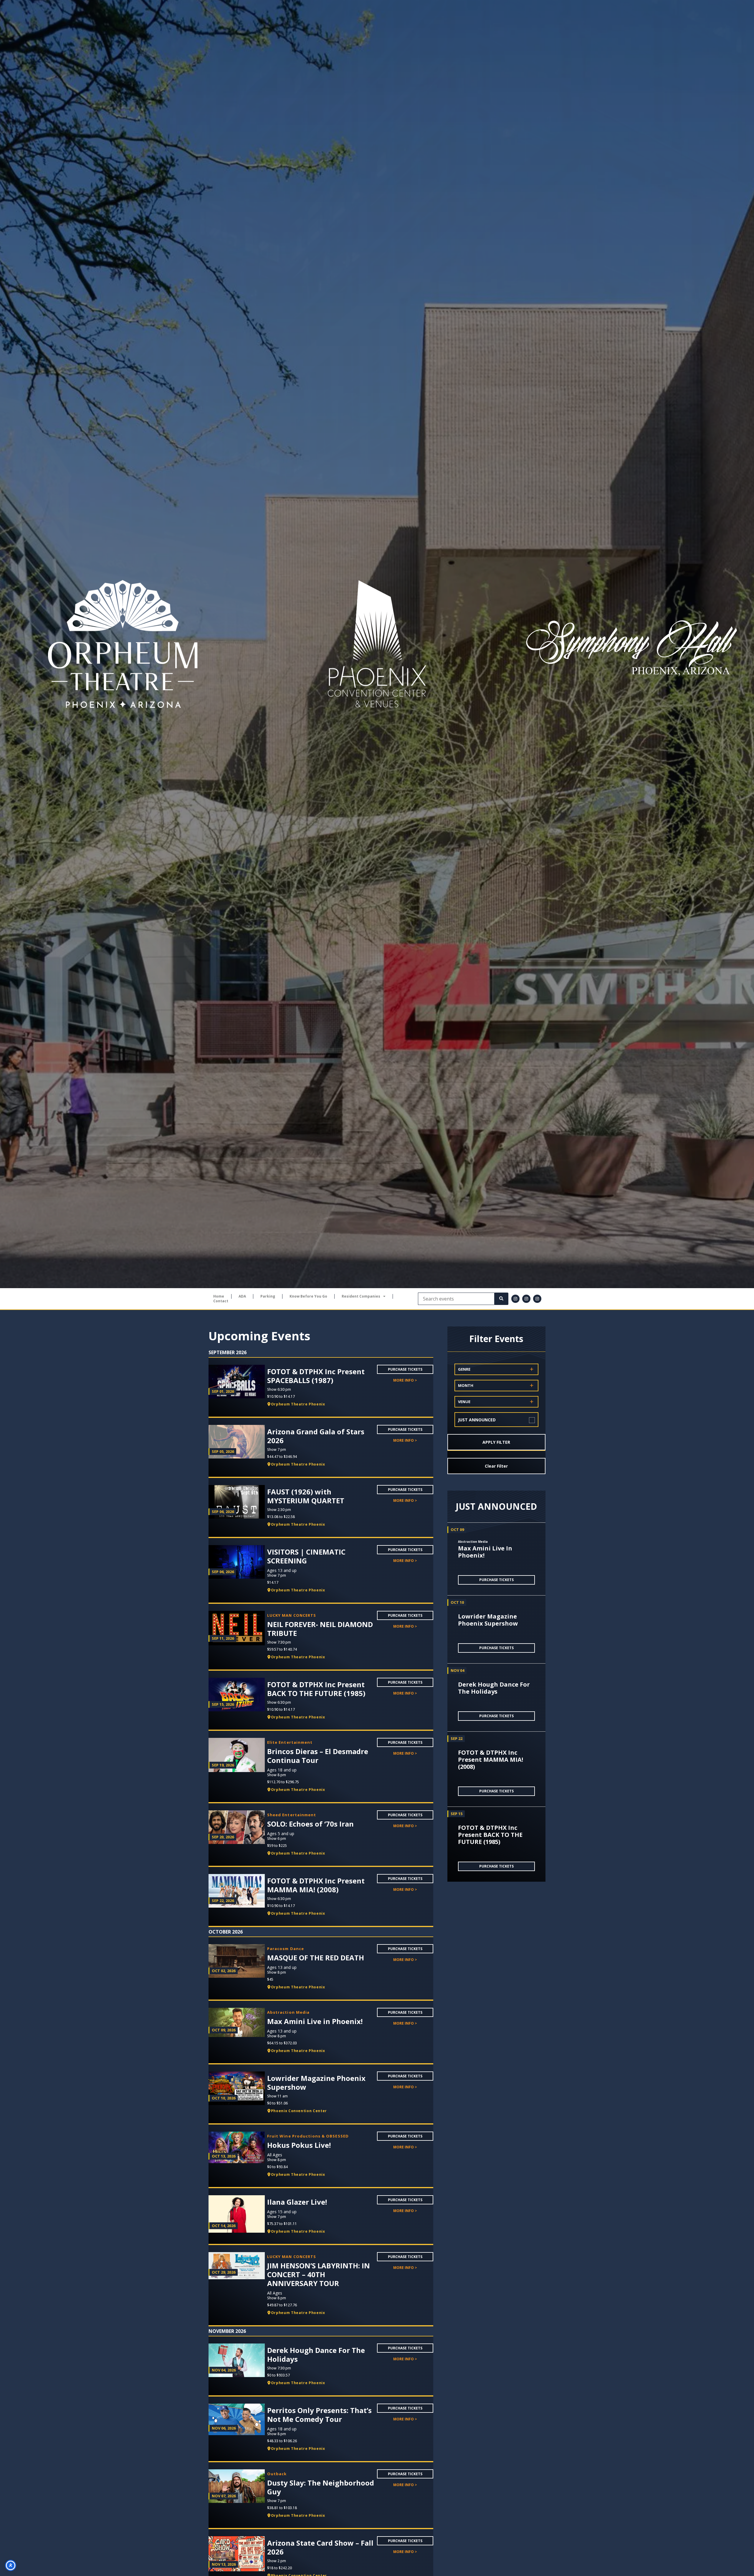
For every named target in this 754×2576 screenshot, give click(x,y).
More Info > (405, 1380)
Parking (268, 1296)
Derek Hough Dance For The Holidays (494, 1688)
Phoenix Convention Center (299, 2111)
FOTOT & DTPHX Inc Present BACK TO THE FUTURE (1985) (490, 1835)
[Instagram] (515, 1299)
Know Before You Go (308, 1296)
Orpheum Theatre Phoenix (298, 1404)
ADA (242, 1296)
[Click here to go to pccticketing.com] (377, 644)
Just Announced (477, 1420)
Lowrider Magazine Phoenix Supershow (488, 1620)
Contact (221, 1301)
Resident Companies (361, 1296)
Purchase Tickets (405, 1369)
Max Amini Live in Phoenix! (485, 1552)
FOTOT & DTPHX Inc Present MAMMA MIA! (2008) (491, 1760)
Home (219, 1296)
